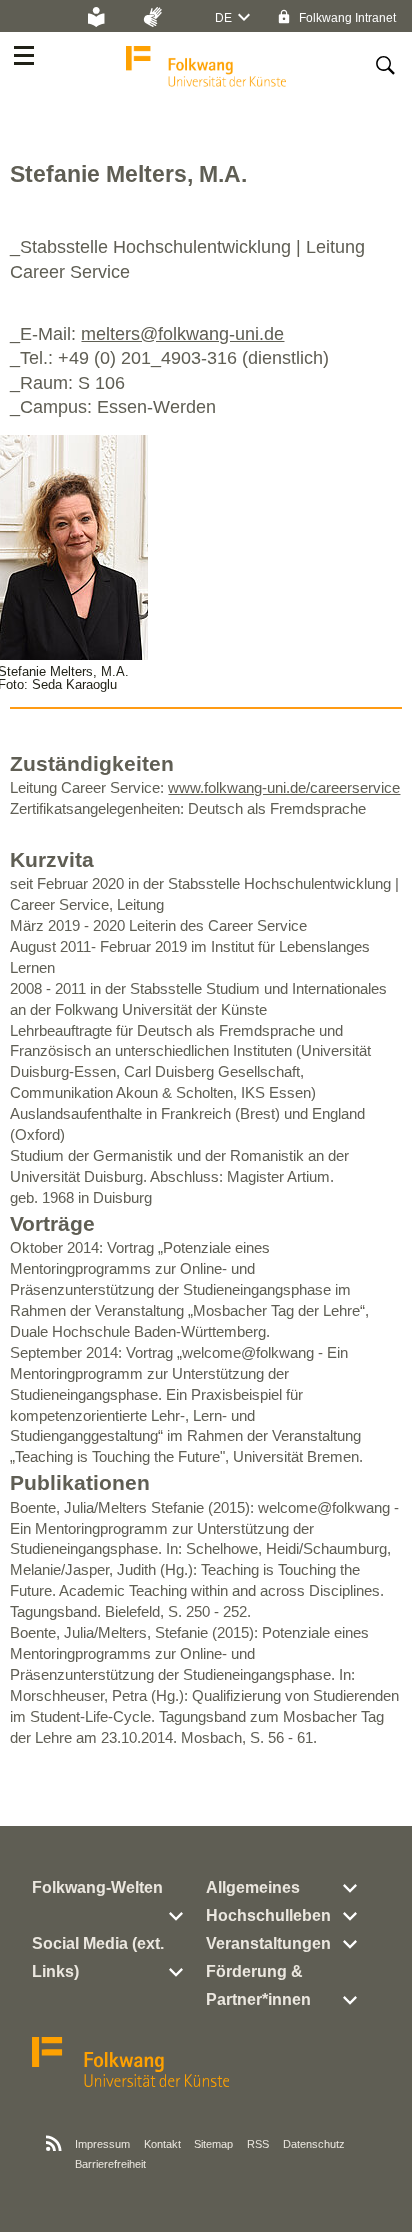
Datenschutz (314, 2144)
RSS (258, 2144)
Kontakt (162, 2144)
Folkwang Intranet (346, 18)
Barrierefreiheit (110, 2164)
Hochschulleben (268, 1915)
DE (223, 18)
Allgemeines (253, 1887)
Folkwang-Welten (97, 1887)
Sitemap (213, 2144)
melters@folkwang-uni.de (182, 334)
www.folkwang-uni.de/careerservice (284, 787)
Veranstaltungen (268, 1943)
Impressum (102, 2144)
